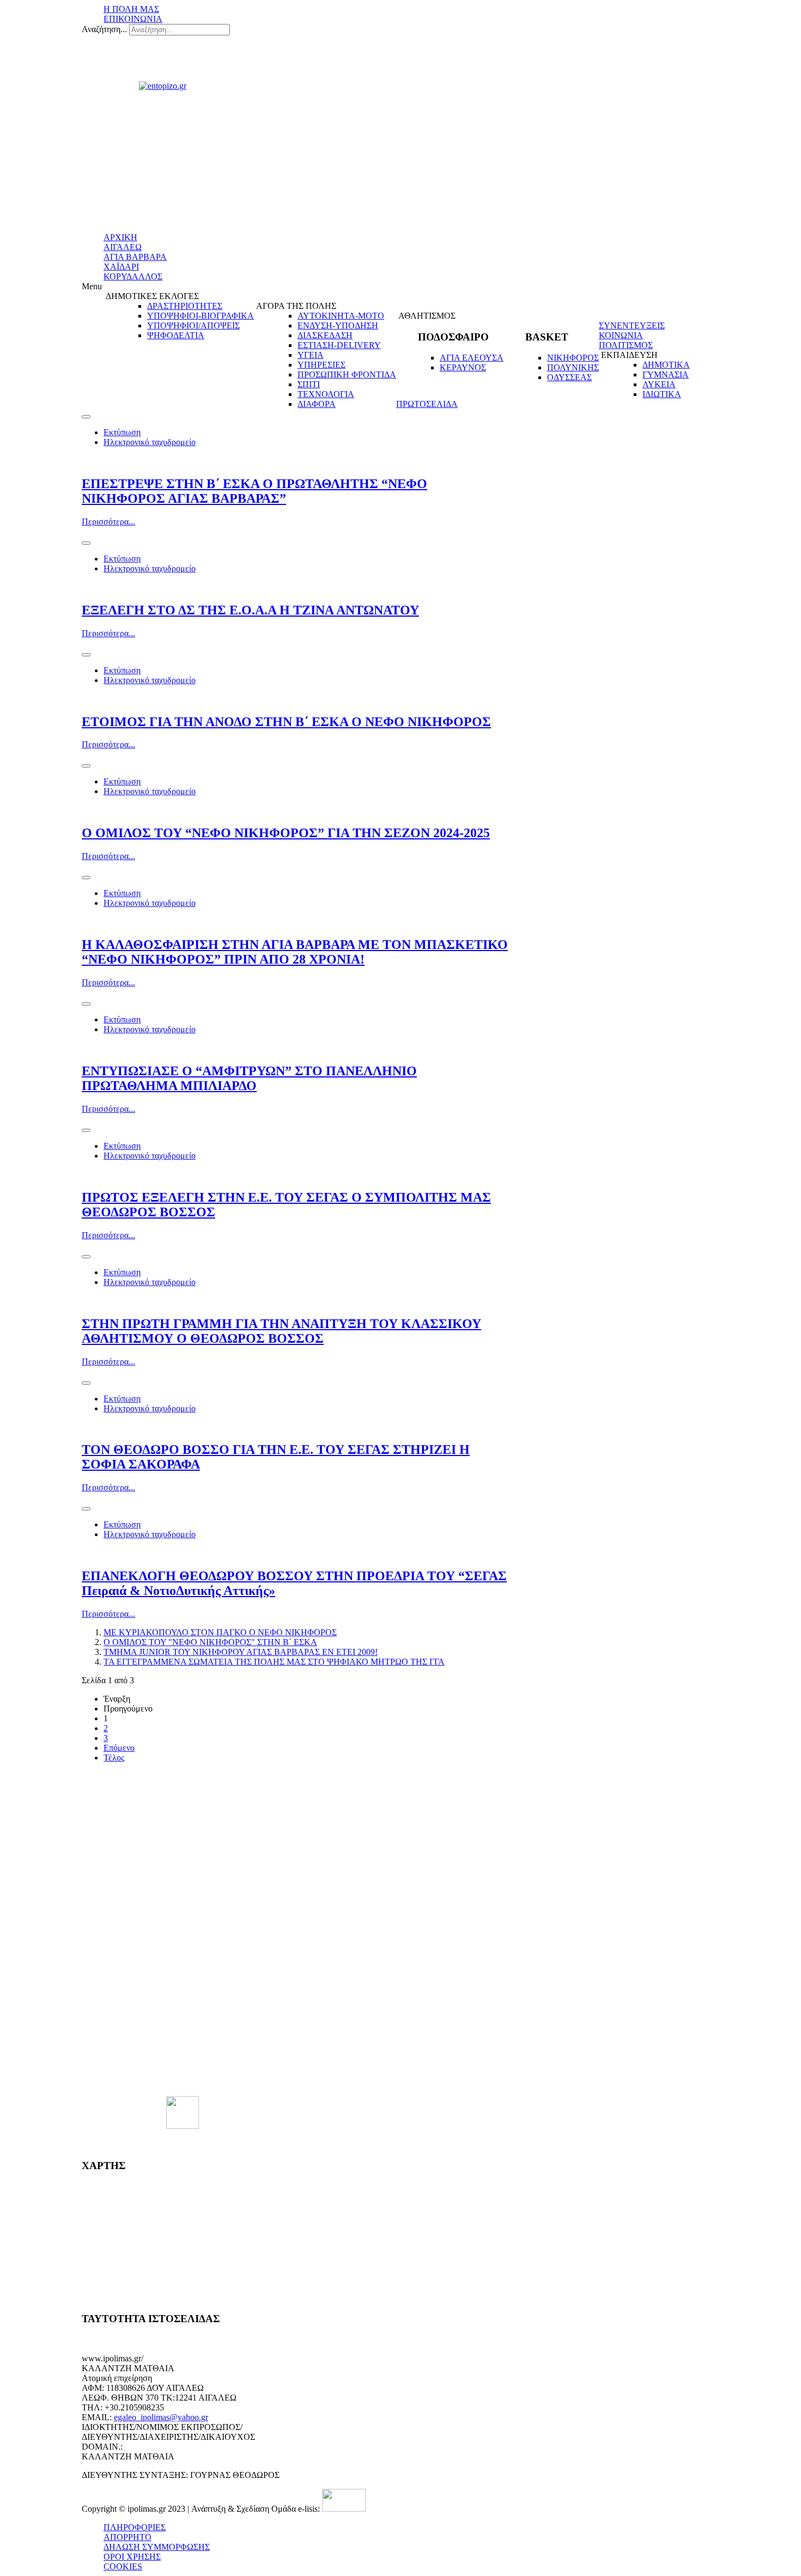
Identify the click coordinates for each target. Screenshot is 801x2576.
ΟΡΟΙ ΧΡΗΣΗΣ (132, 2557)
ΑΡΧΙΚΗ (120, 237)
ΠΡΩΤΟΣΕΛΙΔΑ (427, 404)
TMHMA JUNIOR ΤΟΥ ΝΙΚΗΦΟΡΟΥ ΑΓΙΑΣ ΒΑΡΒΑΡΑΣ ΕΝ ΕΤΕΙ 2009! (241, 1652)
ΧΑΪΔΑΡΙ (121, 267)
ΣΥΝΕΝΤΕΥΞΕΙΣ (632, 325)
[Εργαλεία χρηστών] (86, 417)
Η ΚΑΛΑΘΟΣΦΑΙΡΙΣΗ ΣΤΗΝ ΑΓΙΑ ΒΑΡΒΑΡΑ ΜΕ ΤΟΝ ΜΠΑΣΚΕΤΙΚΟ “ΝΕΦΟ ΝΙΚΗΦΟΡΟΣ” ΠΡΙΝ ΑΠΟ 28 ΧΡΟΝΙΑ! (295, 952)
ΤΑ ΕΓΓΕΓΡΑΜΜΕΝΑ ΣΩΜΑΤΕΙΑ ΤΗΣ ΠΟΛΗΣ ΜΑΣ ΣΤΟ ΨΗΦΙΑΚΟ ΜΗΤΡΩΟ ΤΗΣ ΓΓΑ (274, 1662)
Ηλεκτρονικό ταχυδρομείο (150, 442)
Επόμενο (119, 1748)
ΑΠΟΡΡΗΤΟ (128, 2537)
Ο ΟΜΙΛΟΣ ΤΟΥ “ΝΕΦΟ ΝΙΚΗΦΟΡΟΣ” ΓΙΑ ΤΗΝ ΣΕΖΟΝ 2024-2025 (286, 833)
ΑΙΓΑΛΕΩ (123, 247)
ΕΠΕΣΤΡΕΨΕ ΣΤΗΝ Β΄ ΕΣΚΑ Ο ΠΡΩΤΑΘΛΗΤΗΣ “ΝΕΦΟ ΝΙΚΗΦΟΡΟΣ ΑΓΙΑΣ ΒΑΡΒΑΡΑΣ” (254, 491)
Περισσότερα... (108, 522)
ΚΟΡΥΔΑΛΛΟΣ (133, 276)
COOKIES (123, 2566)
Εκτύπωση (122, 432)
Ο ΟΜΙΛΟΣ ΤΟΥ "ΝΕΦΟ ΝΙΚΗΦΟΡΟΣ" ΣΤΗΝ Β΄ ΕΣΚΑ (210, 1642)
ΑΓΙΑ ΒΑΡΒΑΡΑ (135, 257)
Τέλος (114, 1758)
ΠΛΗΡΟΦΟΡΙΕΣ (135, 2527)
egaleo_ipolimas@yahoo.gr (161, 2417)
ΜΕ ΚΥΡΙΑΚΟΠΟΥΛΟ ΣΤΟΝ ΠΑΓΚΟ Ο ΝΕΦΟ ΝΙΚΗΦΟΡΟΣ (220, 1632)
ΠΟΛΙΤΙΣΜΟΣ (626, 345)
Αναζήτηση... (104, 29)
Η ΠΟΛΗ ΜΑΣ (131, 9)
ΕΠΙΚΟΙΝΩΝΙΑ (133, 19)
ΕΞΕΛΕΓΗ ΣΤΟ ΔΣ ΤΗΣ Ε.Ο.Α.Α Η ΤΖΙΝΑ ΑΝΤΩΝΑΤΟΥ (250, 610)
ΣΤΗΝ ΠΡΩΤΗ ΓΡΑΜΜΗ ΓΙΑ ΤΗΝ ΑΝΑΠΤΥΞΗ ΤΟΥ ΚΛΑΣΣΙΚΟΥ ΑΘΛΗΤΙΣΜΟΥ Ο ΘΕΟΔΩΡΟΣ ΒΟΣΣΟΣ (281, 1331)
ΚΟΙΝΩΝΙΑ (621, 335)
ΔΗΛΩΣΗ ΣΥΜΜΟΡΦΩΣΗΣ (157, 2547)
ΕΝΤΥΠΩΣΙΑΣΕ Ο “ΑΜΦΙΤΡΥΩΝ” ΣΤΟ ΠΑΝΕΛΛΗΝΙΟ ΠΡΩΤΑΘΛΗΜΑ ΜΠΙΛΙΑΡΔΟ (249, 1078)
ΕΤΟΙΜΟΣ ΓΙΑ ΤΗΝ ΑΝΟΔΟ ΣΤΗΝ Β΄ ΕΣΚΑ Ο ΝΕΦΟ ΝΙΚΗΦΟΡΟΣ (286, 722)
